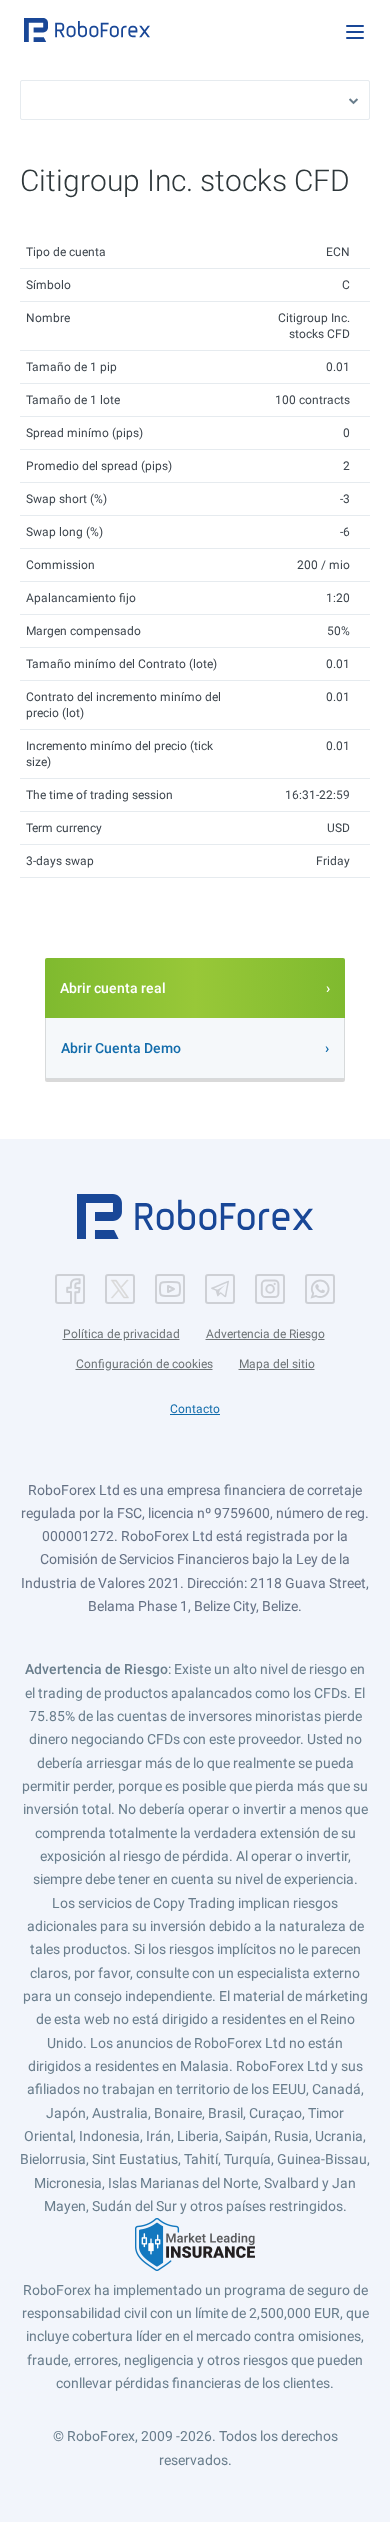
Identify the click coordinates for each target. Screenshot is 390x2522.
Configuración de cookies (144, 1364)
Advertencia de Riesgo (265, 1334)
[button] (87, 30)
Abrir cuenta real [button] (113, 988)
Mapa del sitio (277, 1364)
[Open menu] (355, 32)
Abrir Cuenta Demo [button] (121, 1048)
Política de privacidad (121, 1334)
